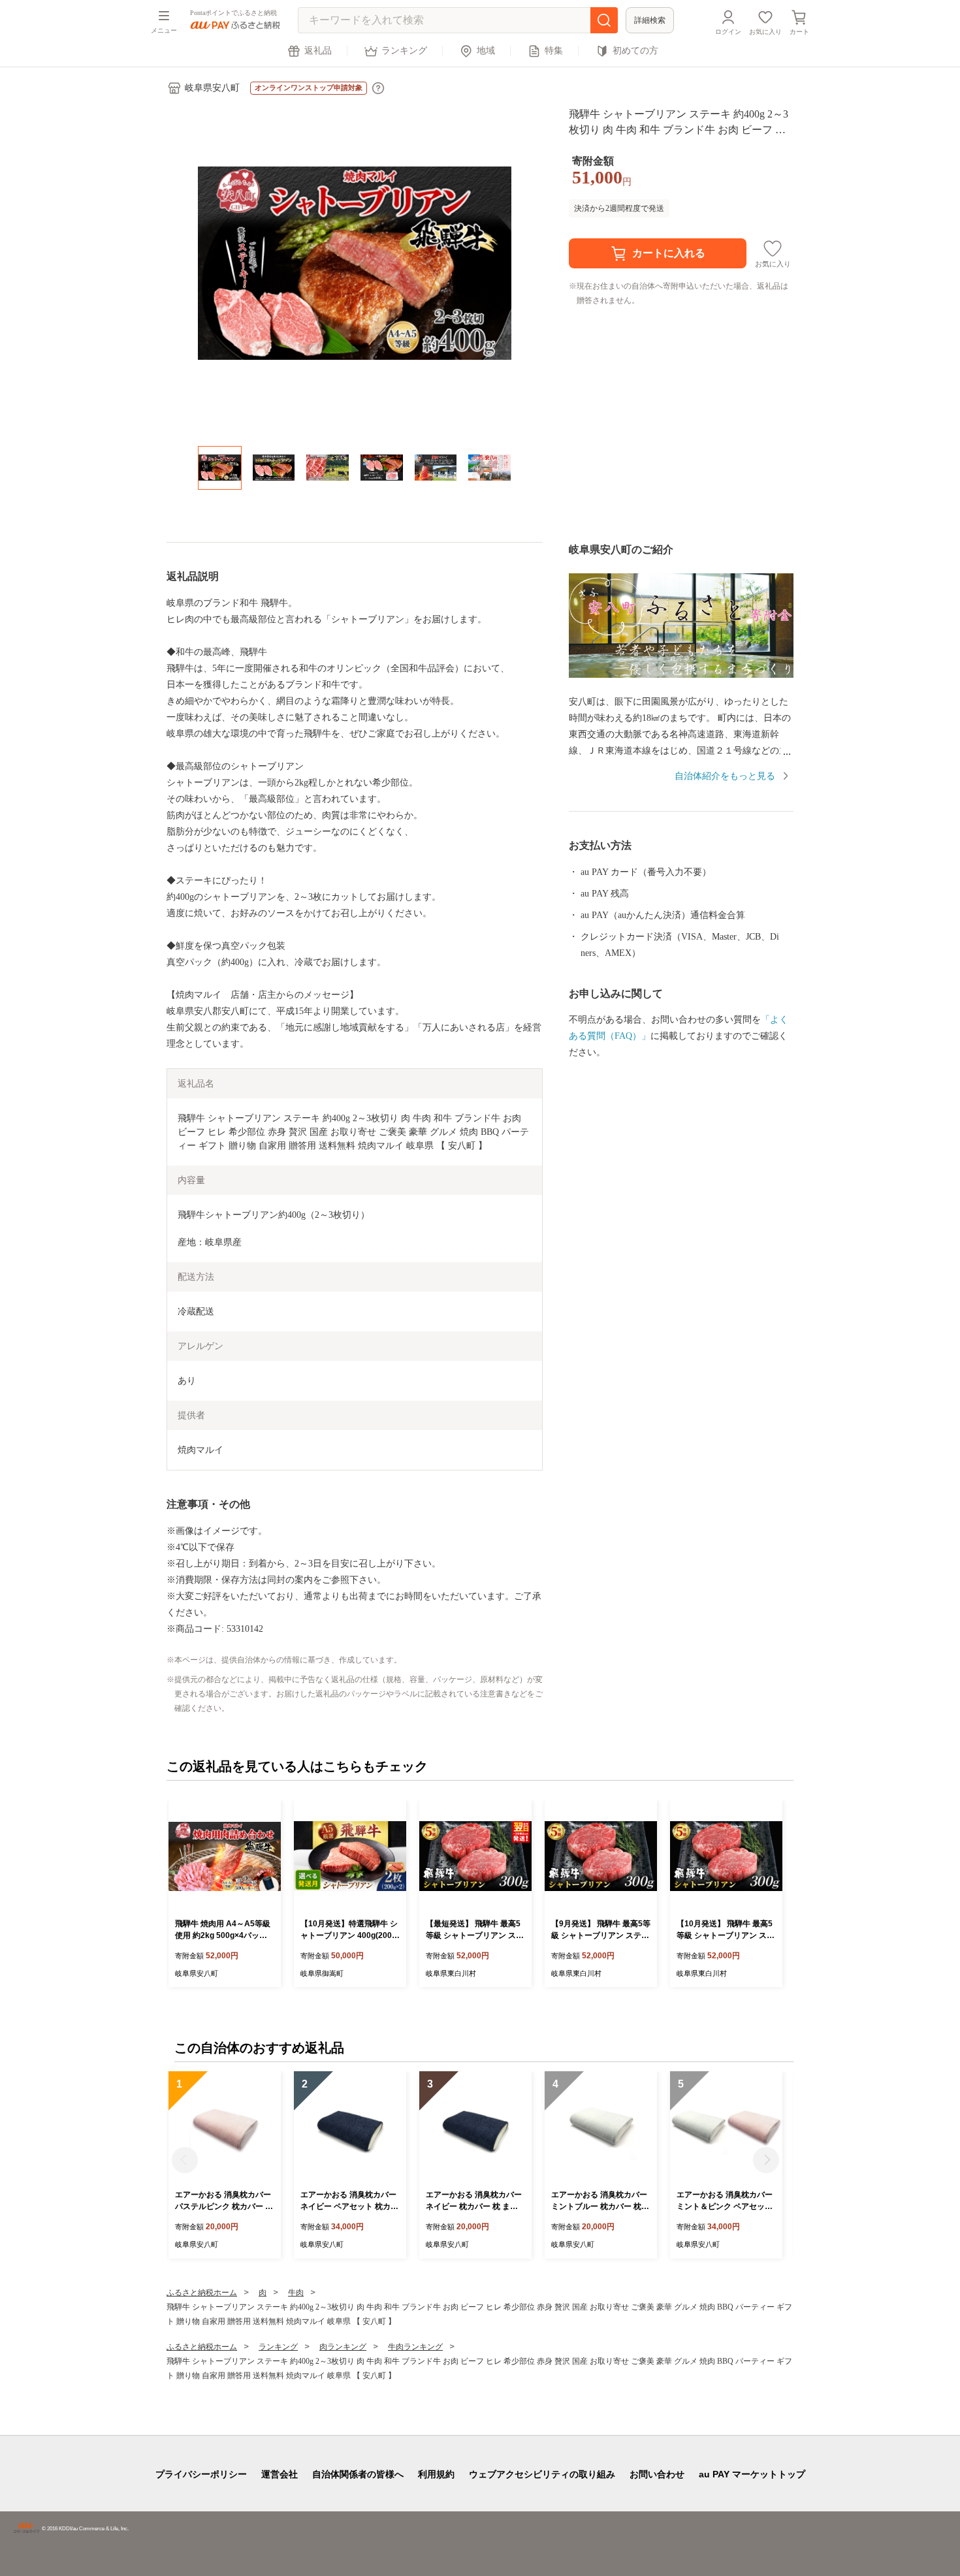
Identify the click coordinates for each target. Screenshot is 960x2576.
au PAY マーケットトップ (752, 2474)
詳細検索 (650, 20)
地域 (486, 51)
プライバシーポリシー (201, 2474)
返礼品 (318, 51)
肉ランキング (343, 2347)
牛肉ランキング (415, 2347)
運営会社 (280, 2474)
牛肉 (296, 2293)
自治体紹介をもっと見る (725, 776)
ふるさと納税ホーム (202, 2293)
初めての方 (635, 51)
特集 (554, 51)
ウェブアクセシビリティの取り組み (542, 2474)
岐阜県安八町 (212, 88)
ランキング (404, 51)
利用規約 (436, 2474)
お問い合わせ (657, 2474)
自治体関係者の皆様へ (358, 2474)
